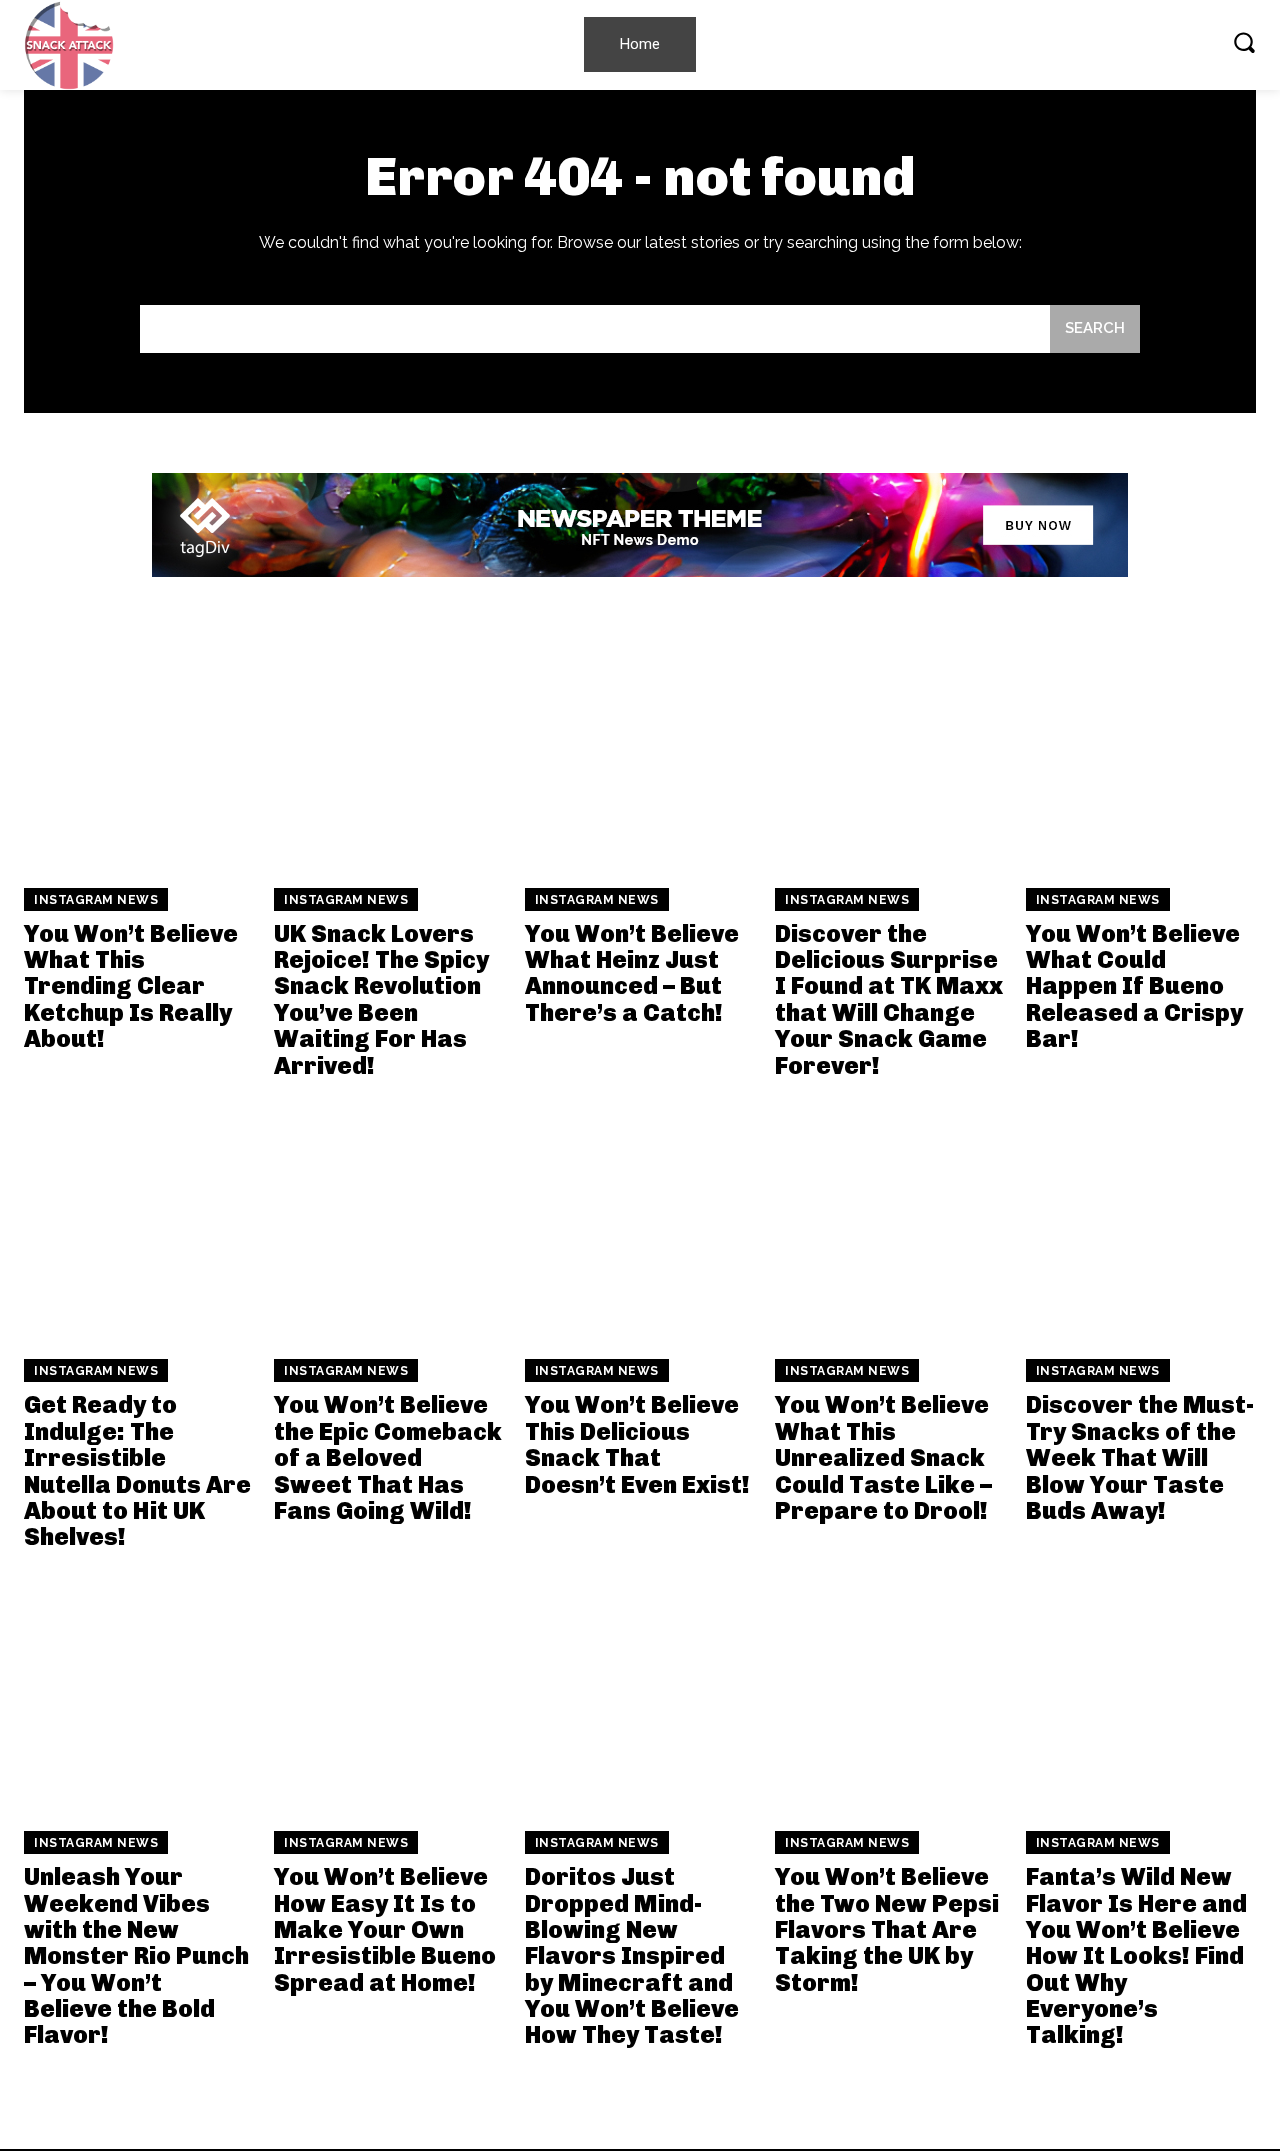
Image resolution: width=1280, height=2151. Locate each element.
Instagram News (96, 900)
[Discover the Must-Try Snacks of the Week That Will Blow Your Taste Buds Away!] (1141, 1224)
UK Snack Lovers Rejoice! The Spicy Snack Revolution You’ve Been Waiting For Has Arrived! (381, 999)
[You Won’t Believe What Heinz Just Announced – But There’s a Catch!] (640, 752)
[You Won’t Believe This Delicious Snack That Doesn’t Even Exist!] (640, 1224)
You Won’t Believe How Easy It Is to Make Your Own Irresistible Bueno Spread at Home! (385, 1929)
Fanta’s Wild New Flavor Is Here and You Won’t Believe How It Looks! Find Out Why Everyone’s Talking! (1136, 1955)
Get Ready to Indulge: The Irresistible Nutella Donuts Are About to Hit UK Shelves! (137, 1470)
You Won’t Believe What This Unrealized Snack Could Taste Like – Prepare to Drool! (883, 1457)
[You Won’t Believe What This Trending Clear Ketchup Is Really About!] (139, 752)
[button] (1244, 42)
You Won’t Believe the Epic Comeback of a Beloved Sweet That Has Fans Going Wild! (388, 1457)
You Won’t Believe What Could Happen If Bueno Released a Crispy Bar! (1134, 986)
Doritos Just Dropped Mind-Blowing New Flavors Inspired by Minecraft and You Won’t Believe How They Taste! (632, 1955)
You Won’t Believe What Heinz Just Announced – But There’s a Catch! (632, 973)
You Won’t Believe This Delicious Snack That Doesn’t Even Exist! (637, 1444)
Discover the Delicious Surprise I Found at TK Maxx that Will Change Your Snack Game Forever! (889, 999)
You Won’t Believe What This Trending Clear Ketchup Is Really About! (131, 986)
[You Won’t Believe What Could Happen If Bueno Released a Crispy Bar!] (1141, 752)
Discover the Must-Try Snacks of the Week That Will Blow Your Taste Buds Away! (1140, 1457)
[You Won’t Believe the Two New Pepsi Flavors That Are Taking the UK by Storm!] (890, 1696)
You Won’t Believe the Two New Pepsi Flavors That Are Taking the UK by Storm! (887, 1929)
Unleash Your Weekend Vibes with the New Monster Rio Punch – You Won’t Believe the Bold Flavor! (136, 1955)
